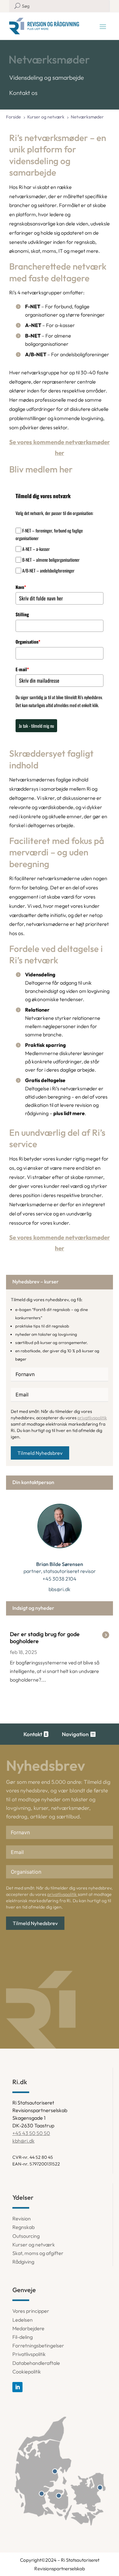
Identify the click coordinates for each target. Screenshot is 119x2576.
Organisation (28, 642)
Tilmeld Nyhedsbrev (40, 1453)
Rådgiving (23, 2262)
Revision (22, 2218)
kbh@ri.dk (23, 2141)
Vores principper (31, 2311)
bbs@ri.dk (60, 1589)
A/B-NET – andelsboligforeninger (48, 570)
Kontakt (33, 1734)
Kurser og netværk (34, 2245)
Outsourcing (26, 2236)
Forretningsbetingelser (38, 2345)
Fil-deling (23, 2337)
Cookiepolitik (27, 2372)
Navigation (75, 1734)
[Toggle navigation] (103, 26)
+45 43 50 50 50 (31, 2133)
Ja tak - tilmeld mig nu (36, 726)
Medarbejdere (28, 2328)
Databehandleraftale (36, 2363)
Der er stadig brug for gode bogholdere (45, 1638)
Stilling (22, 614)
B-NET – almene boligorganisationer (51, 560)
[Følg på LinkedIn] (17, 2387)
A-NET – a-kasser (36, 549)
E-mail (22, 669)
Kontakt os (23, 93)
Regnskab (23, 2227)
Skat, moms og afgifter (38, 2253)
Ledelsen (23, 2320)
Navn (21, 587)
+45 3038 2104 (60, 1579)
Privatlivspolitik (29, 2354)
